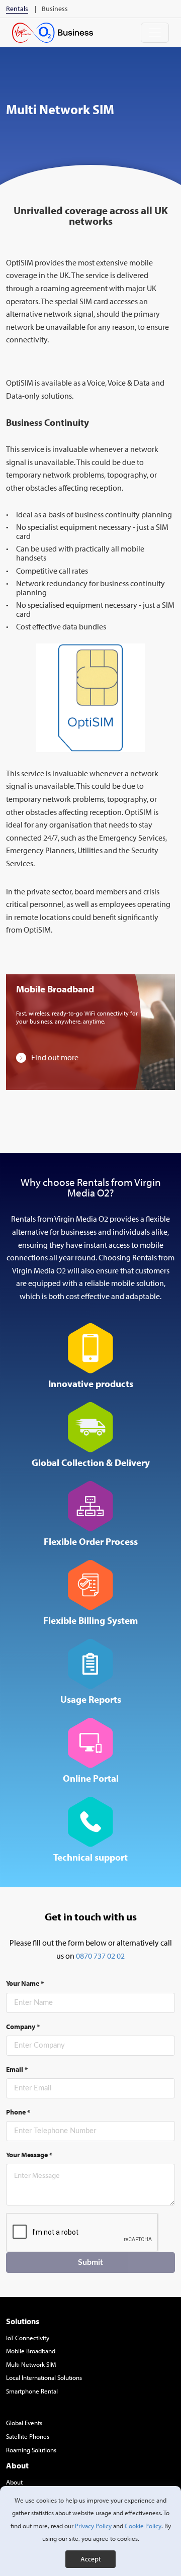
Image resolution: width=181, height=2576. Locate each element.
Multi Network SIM (31, 2364)
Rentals (17, 9)
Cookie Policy (143, 2526)
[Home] (53, 33)
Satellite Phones (28, 2436)
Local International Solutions (44, 2377)
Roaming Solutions (31, 2450)
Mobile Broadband (31, 2351)
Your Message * (29, 2155)
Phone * (18, 2112)
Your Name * (25, 1983)
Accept (91, 2559)
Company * (23, 2027)
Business (55, 9)
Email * (17, 2069)
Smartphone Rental (32, 2391)
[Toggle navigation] (155, 33)
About (14, 2482)
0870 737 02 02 (100, 1956)
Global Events (24, 2423)
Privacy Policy (93, 2526)
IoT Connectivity (28, 2338)
